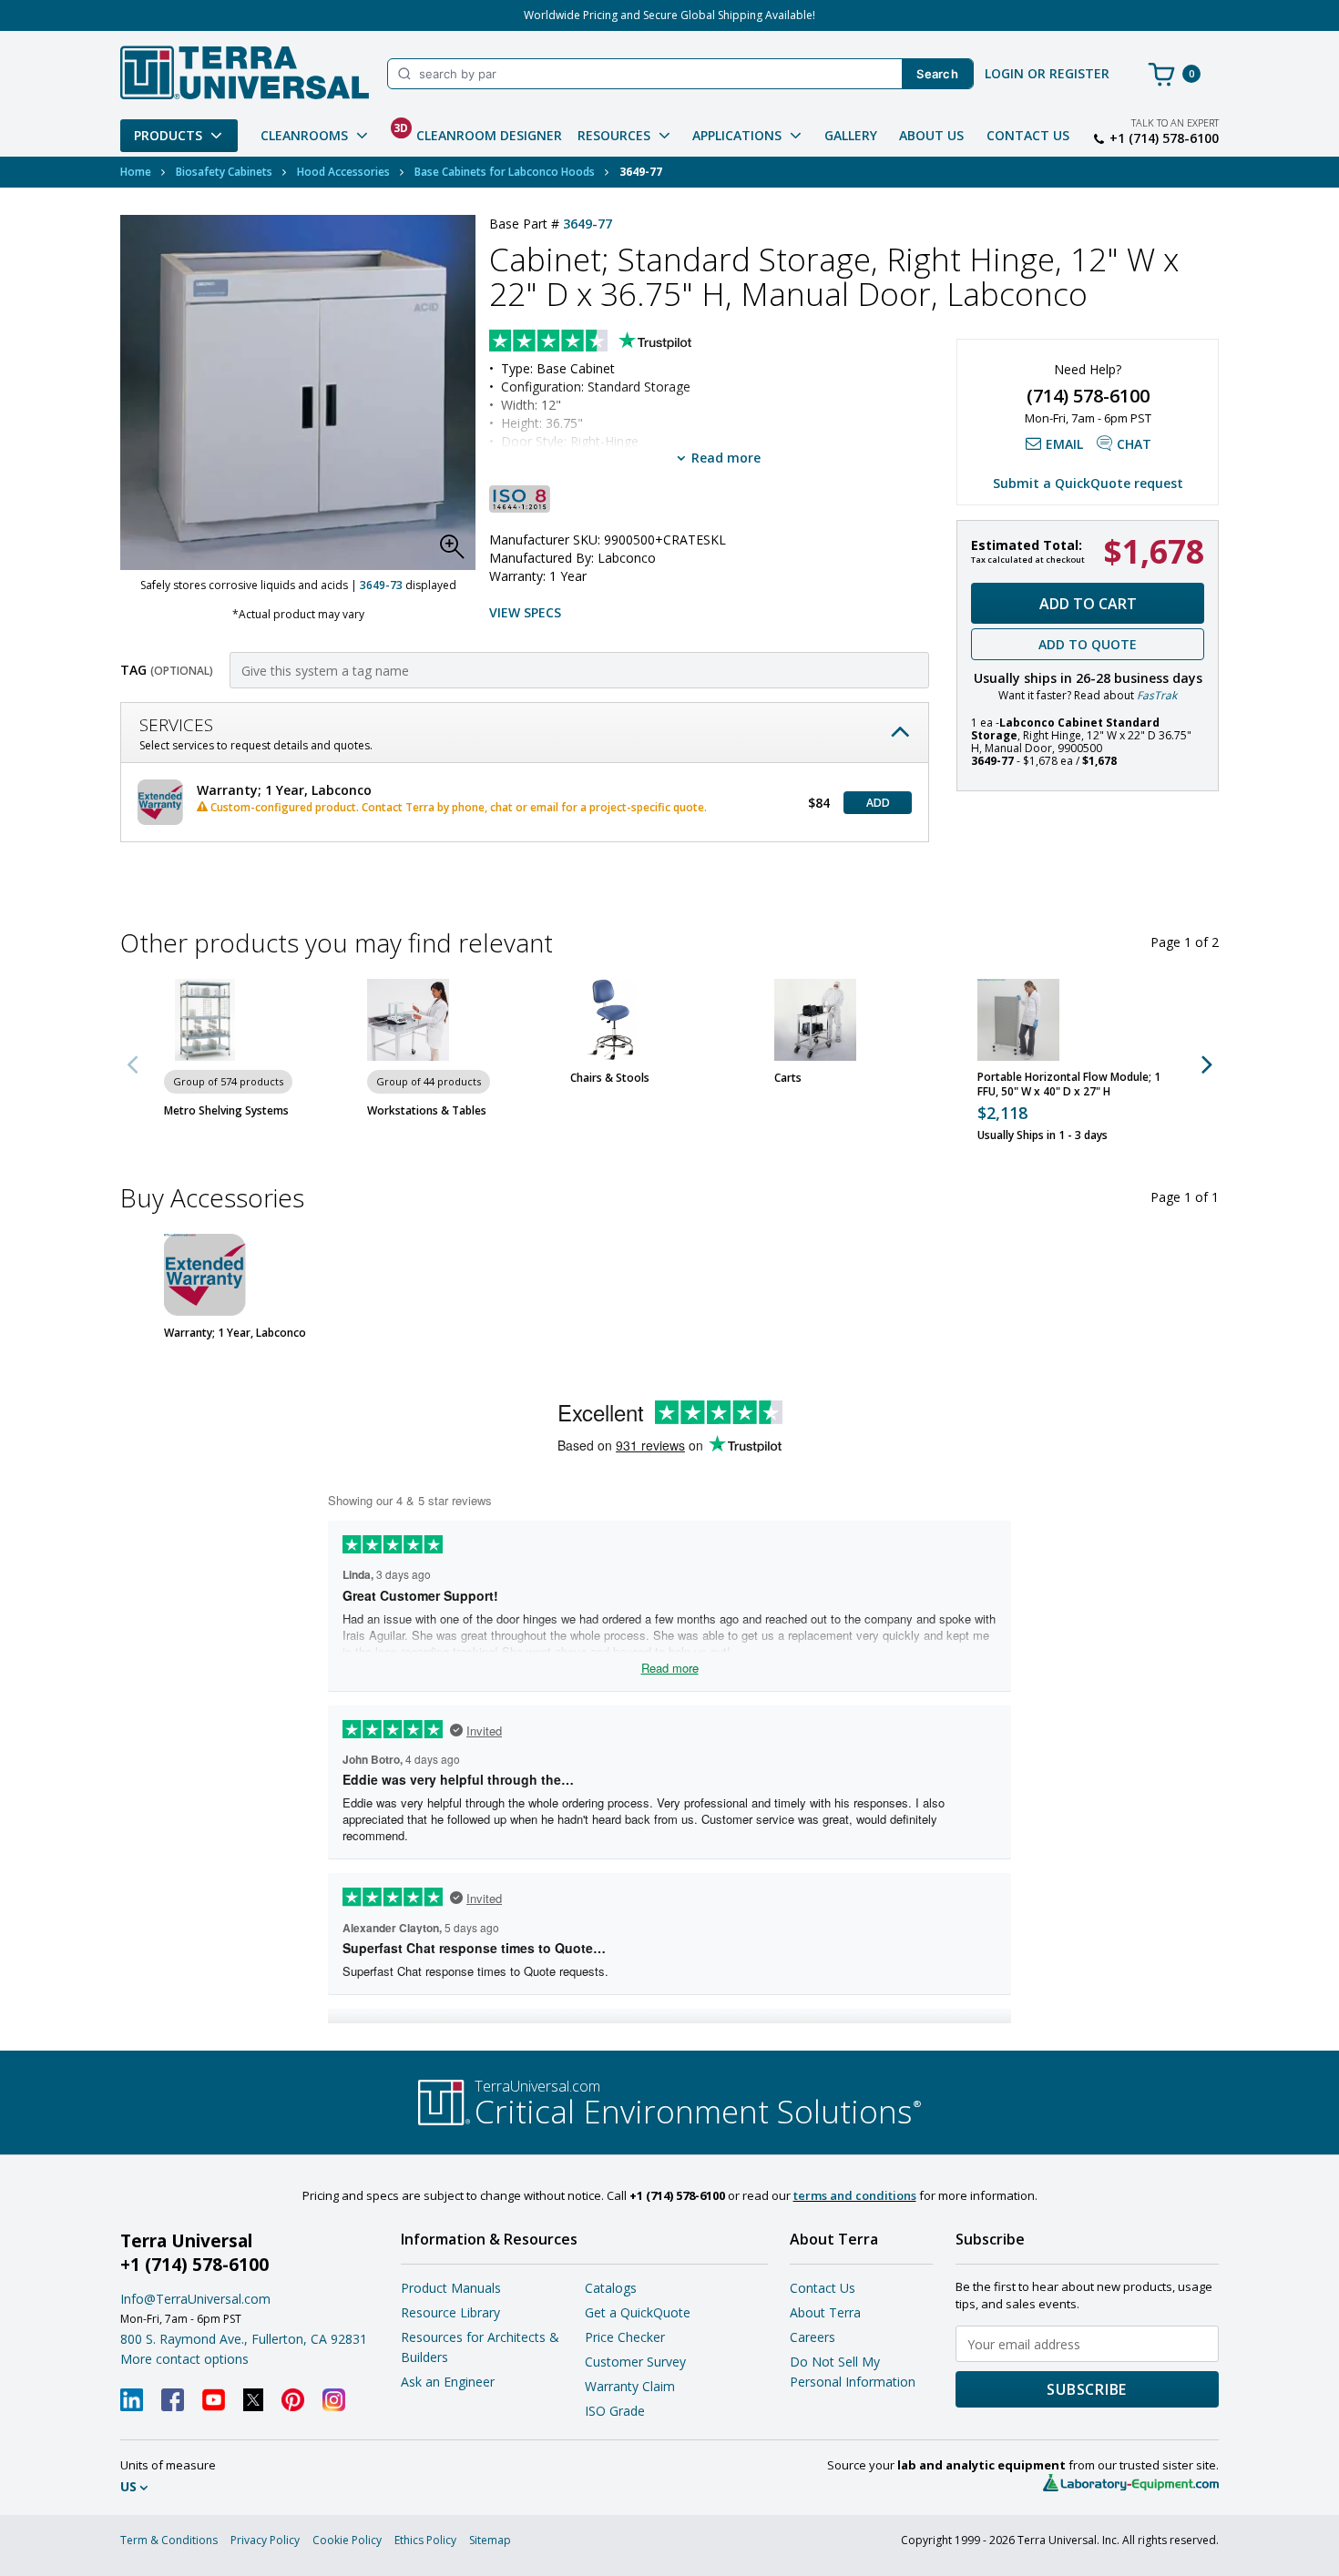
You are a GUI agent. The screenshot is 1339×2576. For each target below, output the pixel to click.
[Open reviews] (626, 342)
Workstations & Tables (427, 1111)
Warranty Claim (630, 2386)
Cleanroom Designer (478, 132)
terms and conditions (855, 2195)
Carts (788, 1078)
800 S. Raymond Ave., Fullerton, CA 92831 (244, 2339)
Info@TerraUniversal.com (195, 2299)
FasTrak (1157, 695)
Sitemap (490, 2540)
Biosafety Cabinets (224, 172)
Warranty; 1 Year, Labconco (235, 1333)
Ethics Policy (425, 2540)
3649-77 (588, 224)
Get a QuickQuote (638, 2312)
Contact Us (1028, 135)
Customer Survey (635, 2362)
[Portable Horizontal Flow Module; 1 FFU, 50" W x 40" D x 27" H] (1018, 1020)
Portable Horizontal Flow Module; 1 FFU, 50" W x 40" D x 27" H (1069, 1084)
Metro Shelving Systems (226, 1111)
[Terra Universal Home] (245, 72)
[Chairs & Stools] (611, 1020)
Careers (813, 2337)
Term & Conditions (169, 2540)
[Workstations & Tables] (408, 1020)
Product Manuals (451, 2288)
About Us (931, 135)
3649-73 (381, 585)
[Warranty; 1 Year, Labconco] (205, 1275)
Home (136, 172)
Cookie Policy (347, 2540)
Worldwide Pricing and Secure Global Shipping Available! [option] (669, 15)
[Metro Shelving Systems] (205, 1020)
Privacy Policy (265, 2540)
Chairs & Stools (610, 1078)
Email (1064, 444)
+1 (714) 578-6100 (1164, 138)
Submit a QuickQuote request (1088, 483)
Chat (1134, 444)
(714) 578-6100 (1088, 396)
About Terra (825, 2312)
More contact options (184, 2359)
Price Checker (625, 2337)
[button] (457, 552)
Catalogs (611, 2288)
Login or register (1047, 73)
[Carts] (815, 1020)
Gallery (851, 135)
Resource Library (450, 2312)
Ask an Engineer (448, 2382)
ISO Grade (615, 2411)
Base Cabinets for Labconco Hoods (505, 172)
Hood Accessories (343, 172)
